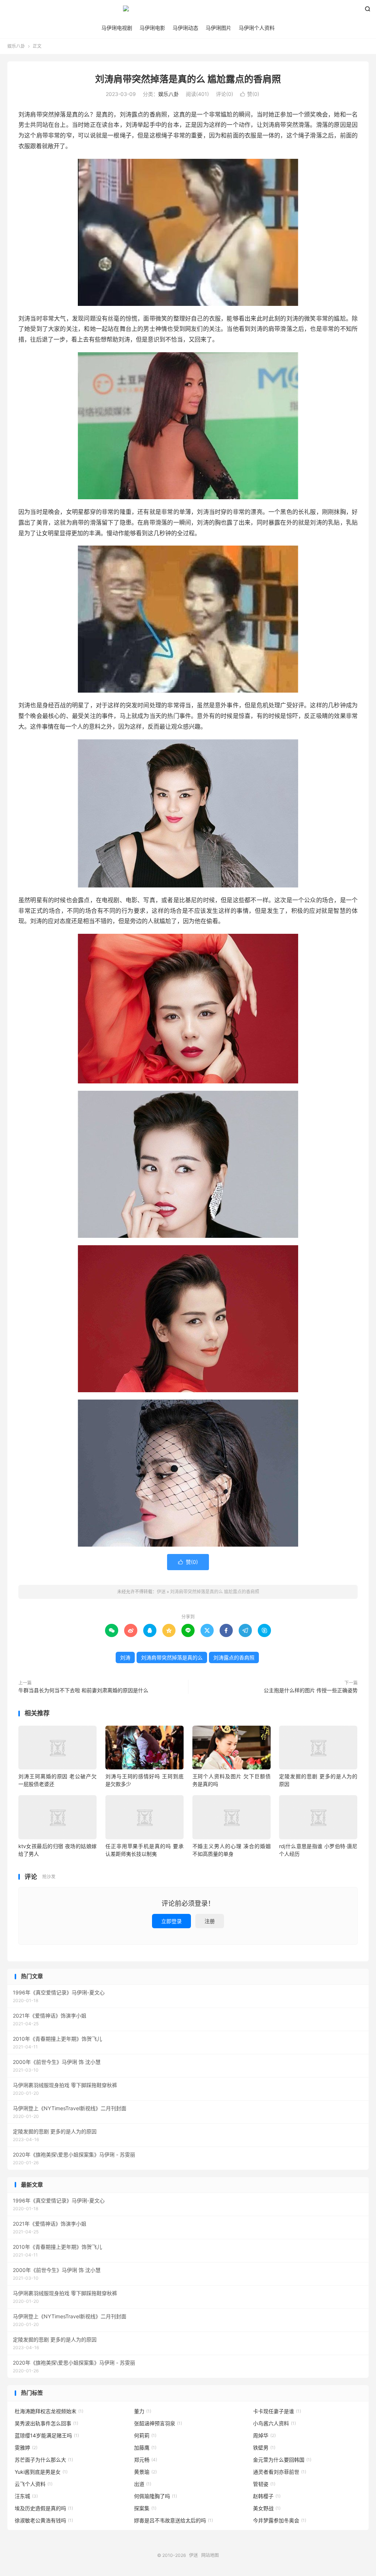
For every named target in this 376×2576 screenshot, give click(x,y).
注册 (210, 1921)
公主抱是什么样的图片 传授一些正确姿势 (311, 1690)
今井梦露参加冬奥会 (280, 2520)
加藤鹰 (145, 2448)
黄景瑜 (145, 2472)
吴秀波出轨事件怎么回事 (46, 2423)
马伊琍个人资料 (257, 28)
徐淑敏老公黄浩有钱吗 (44, 2520)
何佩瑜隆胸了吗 (156, 2496)
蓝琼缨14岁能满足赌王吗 (47, 2435)
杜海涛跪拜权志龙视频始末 (49, 2411)
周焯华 (264, 2435)
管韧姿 (264, 2484)
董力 (143, 2411)
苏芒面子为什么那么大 (44, 2460)
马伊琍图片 (218, 28)
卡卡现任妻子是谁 (277, 2411)
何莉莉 (145, 2435)
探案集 (145, 2508)
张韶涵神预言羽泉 (158, 2423)
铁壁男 (264, 2448)
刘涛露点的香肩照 (234, 1657)
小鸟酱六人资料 (274, 2423)
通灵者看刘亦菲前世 (280, 2472)
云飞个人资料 (34, 2484)
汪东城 (26, 2496)
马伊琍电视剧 (117, 28)
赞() (250, 94)
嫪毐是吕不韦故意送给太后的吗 (173, 2520)
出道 (143, 2484)
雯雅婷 (26, 2448)
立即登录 (171, 1921)
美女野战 (267, 2508)
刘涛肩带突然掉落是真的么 (172, 1657)
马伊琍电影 (152, 28)
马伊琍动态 (185, 28)
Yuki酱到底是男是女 (41, 2472)
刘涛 (125, 1657)
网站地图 (210, 2555)
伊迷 (188, 11)
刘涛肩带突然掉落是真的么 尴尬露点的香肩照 (188, 79)
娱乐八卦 (16, 46)
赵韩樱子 (267, 2496)
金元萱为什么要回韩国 (282, 2460)
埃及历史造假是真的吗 (44, 2508)
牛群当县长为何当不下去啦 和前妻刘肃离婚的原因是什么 (83, 1690)
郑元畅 (146, 2460)
